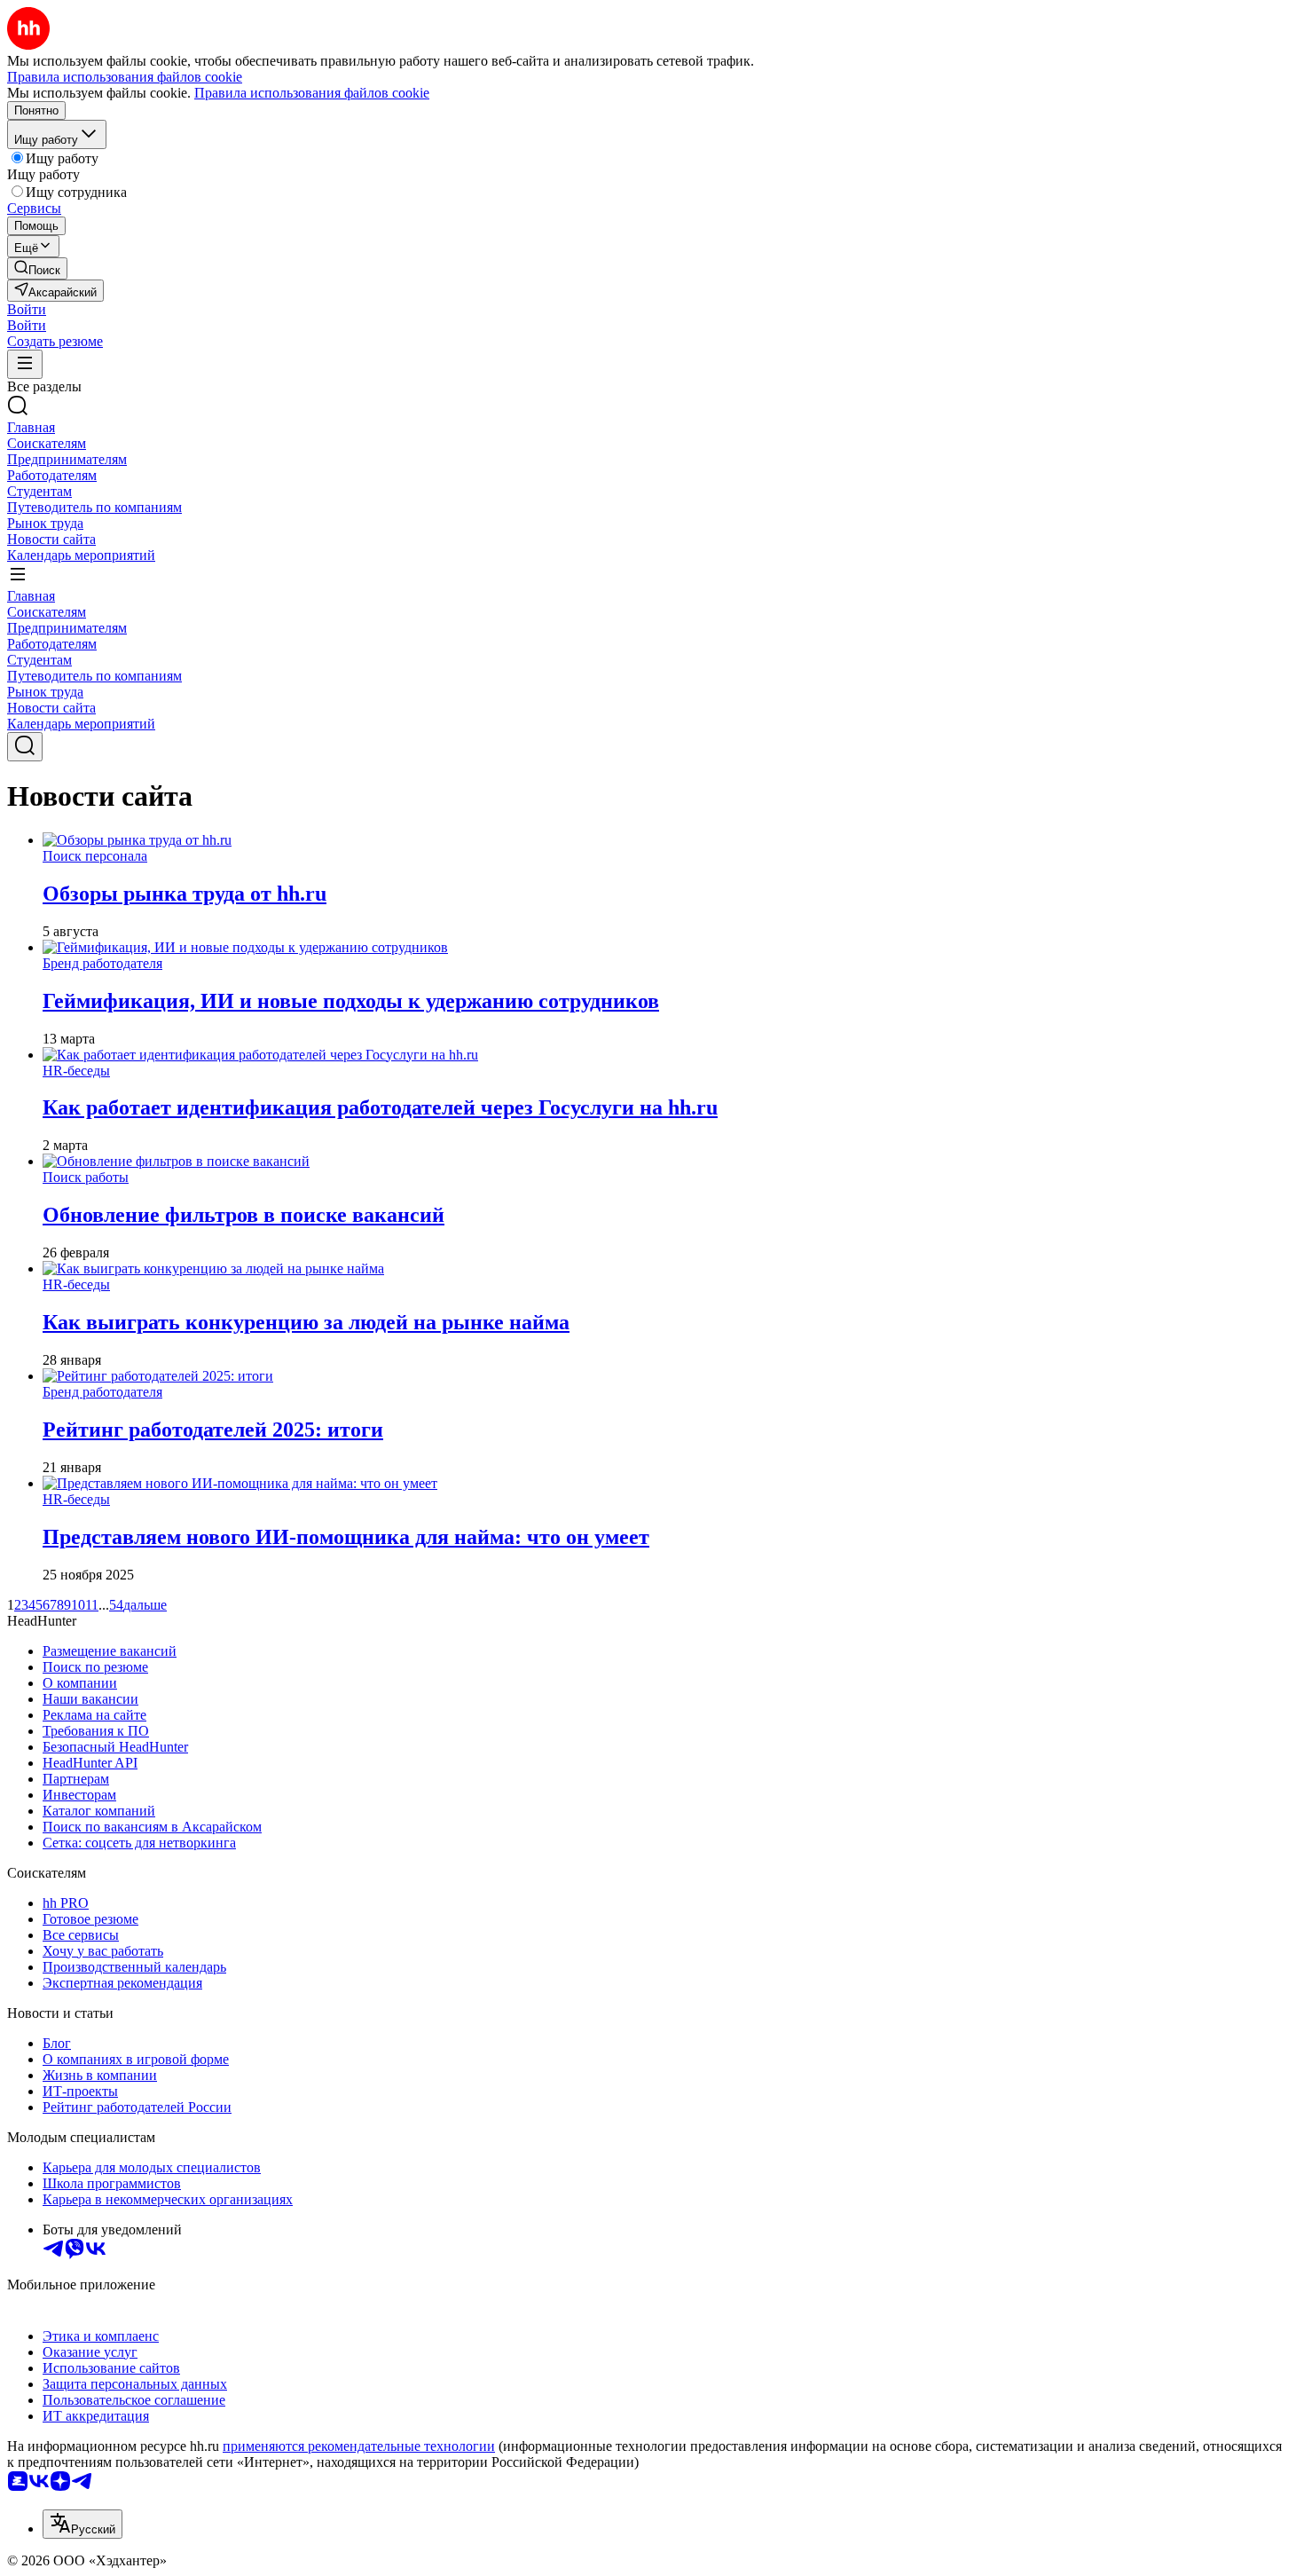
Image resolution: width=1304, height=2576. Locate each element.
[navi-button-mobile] (25, 364)
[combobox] (82, 2524)
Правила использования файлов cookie (312, 93)
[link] (37, 268)
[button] (27, 309)
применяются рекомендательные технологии (359, 2446)
